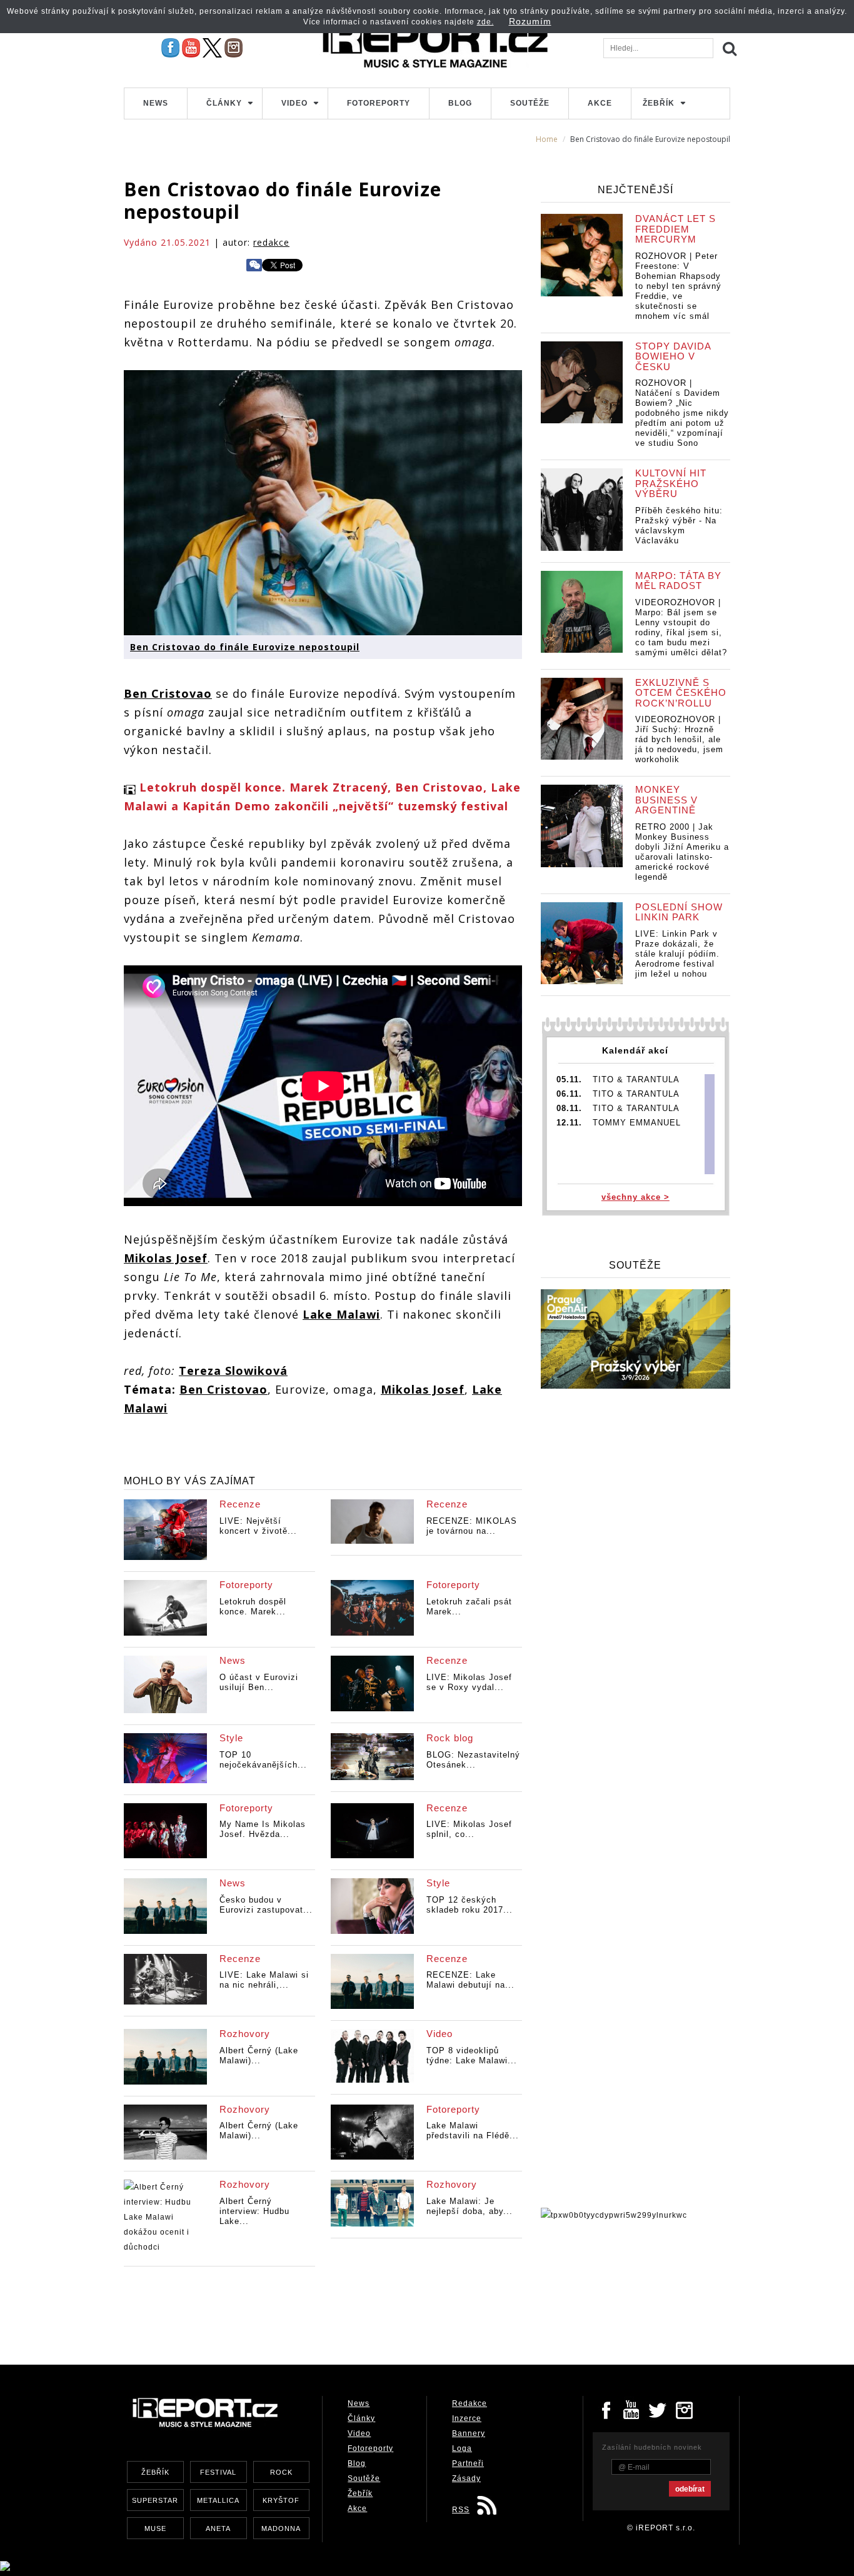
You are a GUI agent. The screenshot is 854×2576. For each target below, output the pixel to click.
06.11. (569, 1094)
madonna (281, 2528)
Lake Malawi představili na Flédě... (473, 2131)
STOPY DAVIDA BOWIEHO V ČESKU (673, 356)
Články (224, 103)
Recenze (240, 1504)
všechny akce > (635, 1197)
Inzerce (467, 2418)
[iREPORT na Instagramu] (234, 48)
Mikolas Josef (166, 1258)
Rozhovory (245, 2034)
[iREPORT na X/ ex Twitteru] (212, 48)
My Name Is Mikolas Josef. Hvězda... (263, 1829)
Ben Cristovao (168, 693)
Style (231, 1738)
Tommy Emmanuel (637, 1123)
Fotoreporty (379, 103)
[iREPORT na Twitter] (658, 2409)
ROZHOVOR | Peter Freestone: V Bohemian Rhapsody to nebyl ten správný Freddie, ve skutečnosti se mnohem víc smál (678, 286)
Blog (460, 103)
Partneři (468, 2463)
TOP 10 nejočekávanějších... (263, 1760)
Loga (462, 2448)
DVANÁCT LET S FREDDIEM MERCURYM (676, 229)
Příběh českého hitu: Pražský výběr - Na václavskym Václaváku (679, 526)
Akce (600, 103)
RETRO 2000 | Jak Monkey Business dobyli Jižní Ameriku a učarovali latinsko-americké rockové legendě (682, 852)
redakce (271, 242)
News (156, 103)
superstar (155, 2500)
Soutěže (530, 103)
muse (155, 2528)
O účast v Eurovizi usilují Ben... (259, 1682)
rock (281, 2472)
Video (294, 103)
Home (547, 139)
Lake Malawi (341, 1314)
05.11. (569, 1079)
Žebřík (659, 103)
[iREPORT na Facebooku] (170, 48)
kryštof (281, 2500)
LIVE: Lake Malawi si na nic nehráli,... (264, 1980)
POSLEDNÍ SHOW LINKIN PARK (679, 912)
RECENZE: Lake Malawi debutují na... (470, 1980)
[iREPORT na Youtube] (191, 48)
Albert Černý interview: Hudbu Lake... (254, 2211)
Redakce (470, 2403)
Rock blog (450, 1738)
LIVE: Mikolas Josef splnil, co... (469, 1829)
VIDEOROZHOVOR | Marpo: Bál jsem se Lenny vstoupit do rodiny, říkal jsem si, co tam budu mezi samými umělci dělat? (681, 627)
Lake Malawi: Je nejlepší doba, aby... (470, 2206)
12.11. (569, 1123)
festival (218, 2472)
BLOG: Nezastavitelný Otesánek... (473, 1760)
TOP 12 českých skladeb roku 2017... (470, 1905)
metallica (218, 2500)
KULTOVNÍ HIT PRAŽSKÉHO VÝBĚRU (671, 483)
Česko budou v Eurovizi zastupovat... (266, 1905)
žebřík (155, 2472)
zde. (485, 22)
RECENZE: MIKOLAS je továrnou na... (472, 1526)
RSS (461, 2510)
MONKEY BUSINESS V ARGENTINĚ (666, 800)
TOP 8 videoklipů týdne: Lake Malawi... (472, 2055)
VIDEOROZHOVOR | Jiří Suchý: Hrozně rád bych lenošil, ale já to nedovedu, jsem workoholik (679, 739)
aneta (218, 2528)
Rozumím (530, 21)
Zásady (466, 2478)
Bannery (469, 2433)
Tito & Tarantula (636, 1079)
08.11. (569, 1108)
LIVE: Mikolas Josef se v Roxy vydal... (469, 1682)
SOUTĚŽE (635, 1265)
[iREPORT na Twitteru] (632, 2409)
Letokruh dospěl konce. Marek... (253, 1607)
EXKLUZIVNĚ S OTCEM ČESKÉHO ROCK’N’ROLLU (681, 693)
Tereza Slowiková (233, 1371)
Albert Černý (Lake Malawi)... (259, 2055)
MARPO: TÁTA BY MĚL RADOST (678, 581)
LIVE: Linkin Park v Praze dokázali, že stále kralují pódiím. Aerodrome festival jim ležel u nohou (677, 954)
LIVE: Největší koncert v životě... (258, 1526)
